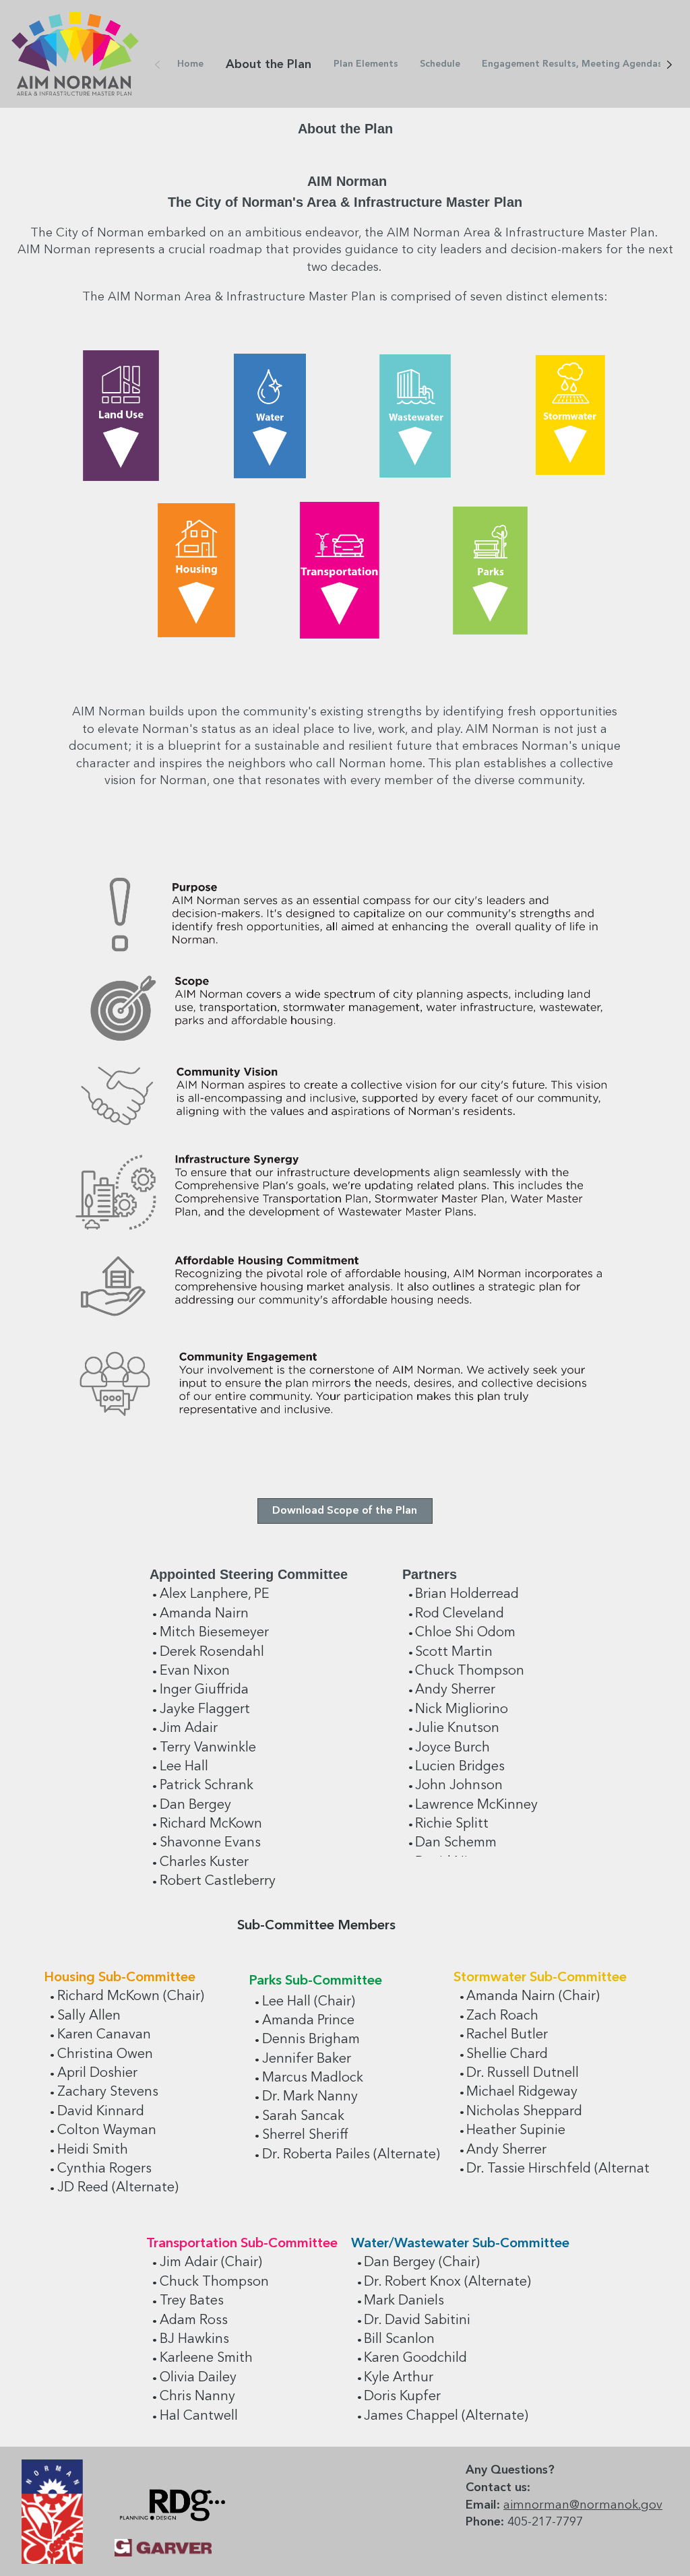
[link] (190, 64)
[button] (345, 1511)
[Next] (669, 65)
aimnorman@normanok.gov (583, 2505)
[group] (345, 509)
